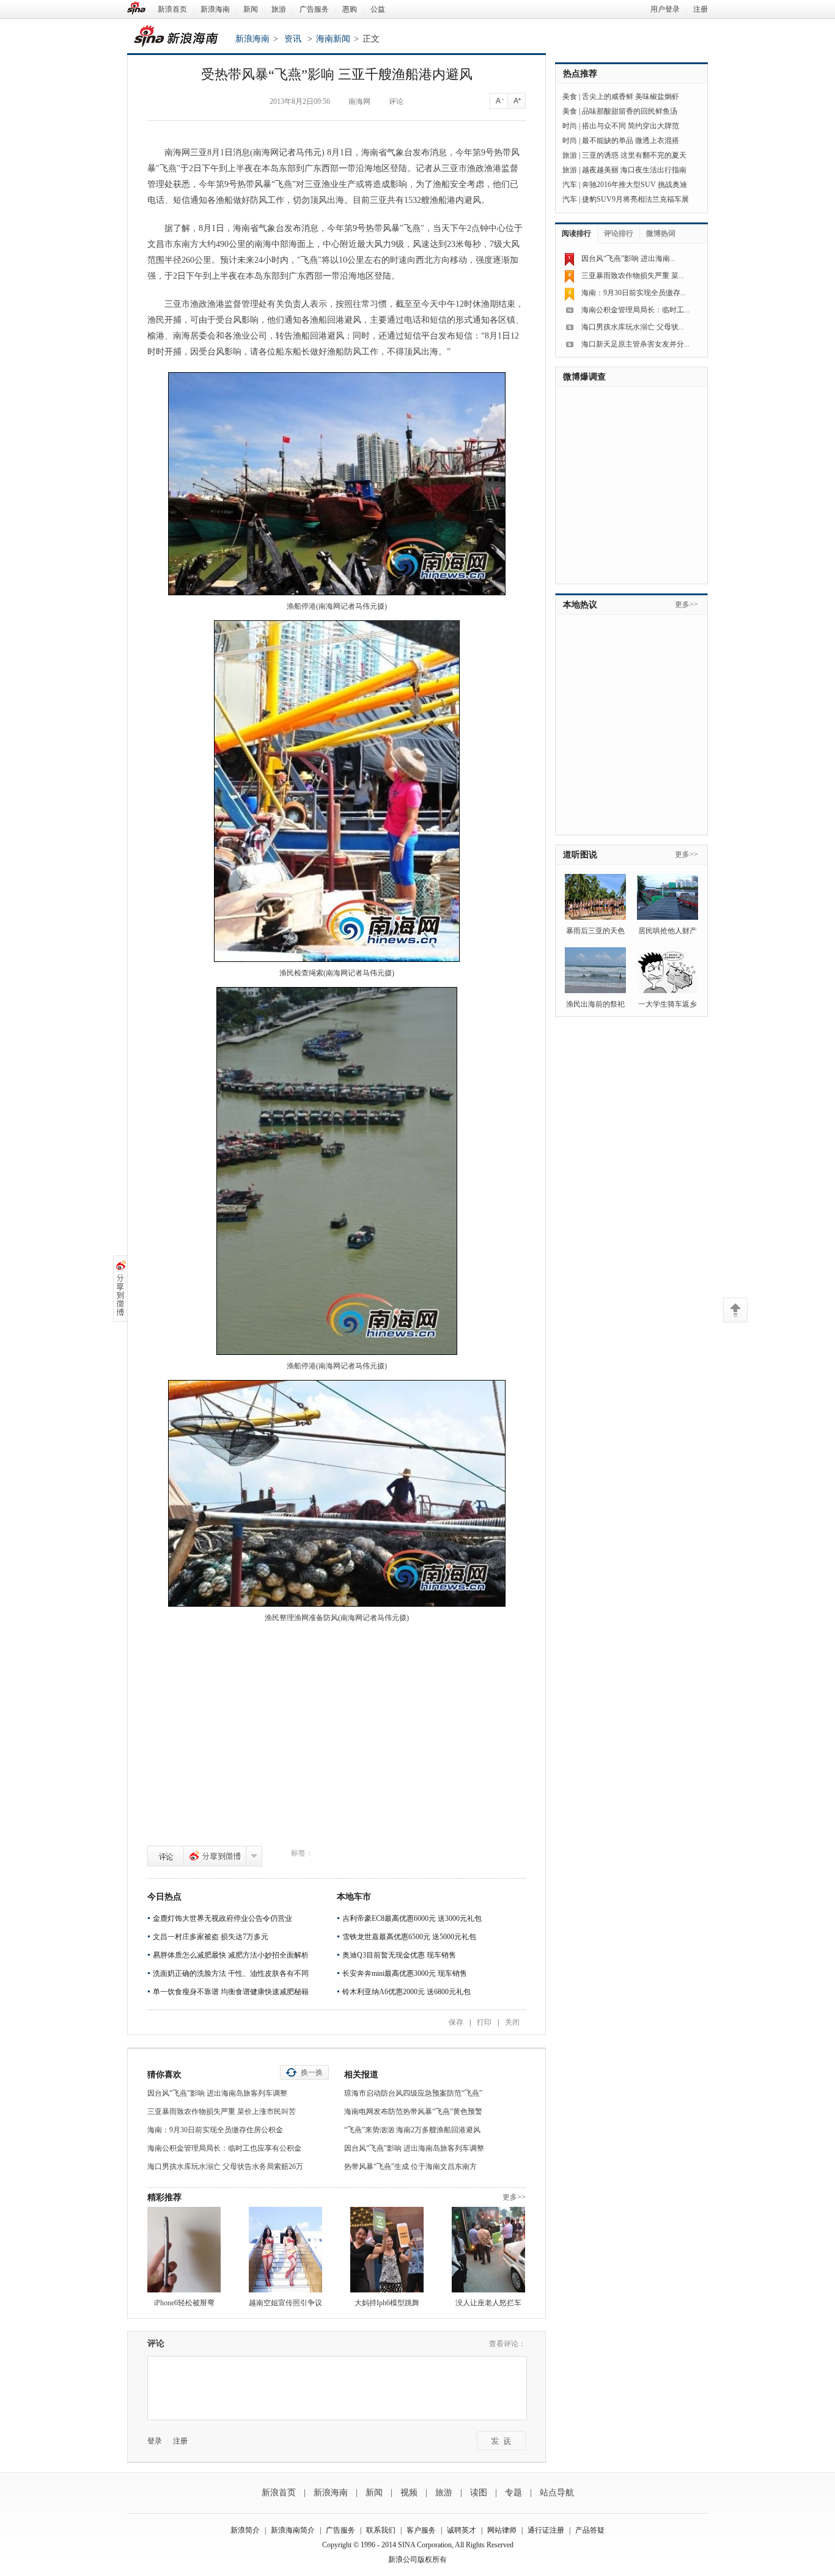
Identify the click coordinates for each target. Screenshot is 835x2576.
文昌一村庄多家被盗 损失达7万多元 (211, 1937)
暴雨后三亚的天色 (595, 931)
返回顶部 (735, 1310)
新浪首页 (172, 9)
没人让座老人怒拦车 (488, 2303)
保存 (456, 2022)
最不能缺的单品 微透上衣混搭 (631, 141)
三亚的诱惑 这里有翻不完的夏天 (634, 155)
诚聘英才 (462, 2530)
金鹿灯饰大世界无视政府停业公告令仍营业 (223, 1918)
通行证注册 (546, 2530)
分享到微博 (215, 1856)
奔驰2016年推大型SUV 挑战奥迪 (635, 185)
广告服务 (314, 9)
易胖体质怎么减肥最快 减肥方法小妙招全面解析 (231, 1955)
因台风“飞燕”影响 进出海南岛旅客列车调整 (217, 2093)
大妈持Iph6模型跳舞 (387, 2303)
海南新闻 (333, 39)
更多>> (514, 2197)
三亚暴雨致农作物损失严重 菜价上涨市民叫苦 (222, 2112)
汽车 (570, 185)
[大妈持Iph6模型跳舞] (387, 2250)
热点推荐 (580, 74)
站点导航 (557, 2493)
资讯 (293, 39)
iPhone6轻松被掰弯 (184, 2303)
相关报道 (361, 2075)
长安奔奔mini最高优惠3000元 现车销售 (405, 1973)
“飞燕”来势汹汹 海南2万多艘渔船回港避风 (412, 2130)
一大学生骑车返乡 (668, 1004)
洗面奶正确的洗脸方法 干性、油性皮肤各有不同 (231, 1973)
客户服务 (421, 2530)
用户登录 (665, 9)
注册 (701, 9)
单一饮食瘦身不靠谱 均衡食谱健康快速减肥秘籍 (231, 1992)
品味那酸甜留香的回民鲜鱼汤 (630, 111)
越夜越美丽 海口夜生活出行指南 (634, 170)
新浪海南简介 (293, 2530)
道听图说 (580, 855)
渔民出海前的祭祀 (595, 1004)
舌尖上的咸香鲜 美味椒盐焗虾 (631, 97)
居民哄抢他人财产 (668, 931)
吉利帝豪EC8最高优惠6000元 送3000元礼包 (412, 1918)
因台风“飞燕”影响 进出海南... (628, 259)
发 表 (501, 2441)
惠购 (350, 9)
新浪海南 (215, 9)
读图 (479, 2493)
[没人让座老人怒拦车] (488, 2250)
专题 (513, 2493)
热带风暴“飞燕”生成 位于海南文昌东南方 (410, 2167)
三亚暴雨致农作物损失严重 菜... (633, 276)
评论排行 (619, 233)
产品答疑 (590, 2530)
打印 (484, 2022)
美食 (570, 97)
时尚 (570, 126)
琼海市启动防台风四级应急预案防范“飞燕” (413, 2093)
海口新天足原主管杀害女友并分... (635, 344)
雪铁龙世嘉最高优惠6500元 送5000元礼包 (409, 1937)
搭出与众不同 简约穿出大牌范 (631, 126)
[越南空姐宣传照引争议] (285, 2250)
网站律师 (502, 2530)
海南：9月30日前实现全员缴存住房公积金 (215, 2130)
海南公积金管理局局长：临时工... (635, 310)
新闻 (251, 9)
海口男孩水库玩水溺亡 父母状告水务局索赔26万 (225, 2167)
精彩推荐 (164, 2197)
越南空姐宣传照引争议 (285, 2303)
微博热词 (661, 233)
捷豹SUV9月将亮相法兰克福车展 (635, 199)
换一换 (312, 2072)
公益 (378, 9)
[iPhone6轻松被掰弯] (184, 2250)
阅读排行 (576, 233)
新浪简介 (245, 2530)
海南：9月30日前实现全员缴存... (634, 293)
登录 (155, 2441)
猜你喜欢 (164, 2075)
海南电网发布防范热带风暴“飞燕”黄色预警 (413, 2112)
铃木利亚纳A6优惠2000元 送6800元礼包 (406, 1992)
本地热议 (580, 605)
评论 (166, 1856)
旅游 (279, 9)
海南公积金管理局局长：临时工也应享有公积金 (224, 2148)
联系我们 (381, 2530)
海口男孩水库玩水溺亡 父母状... (633, 327)
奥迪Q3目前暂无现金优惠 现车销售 (399, 1955)
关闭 (512, 2022)
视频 (409, 2493)
